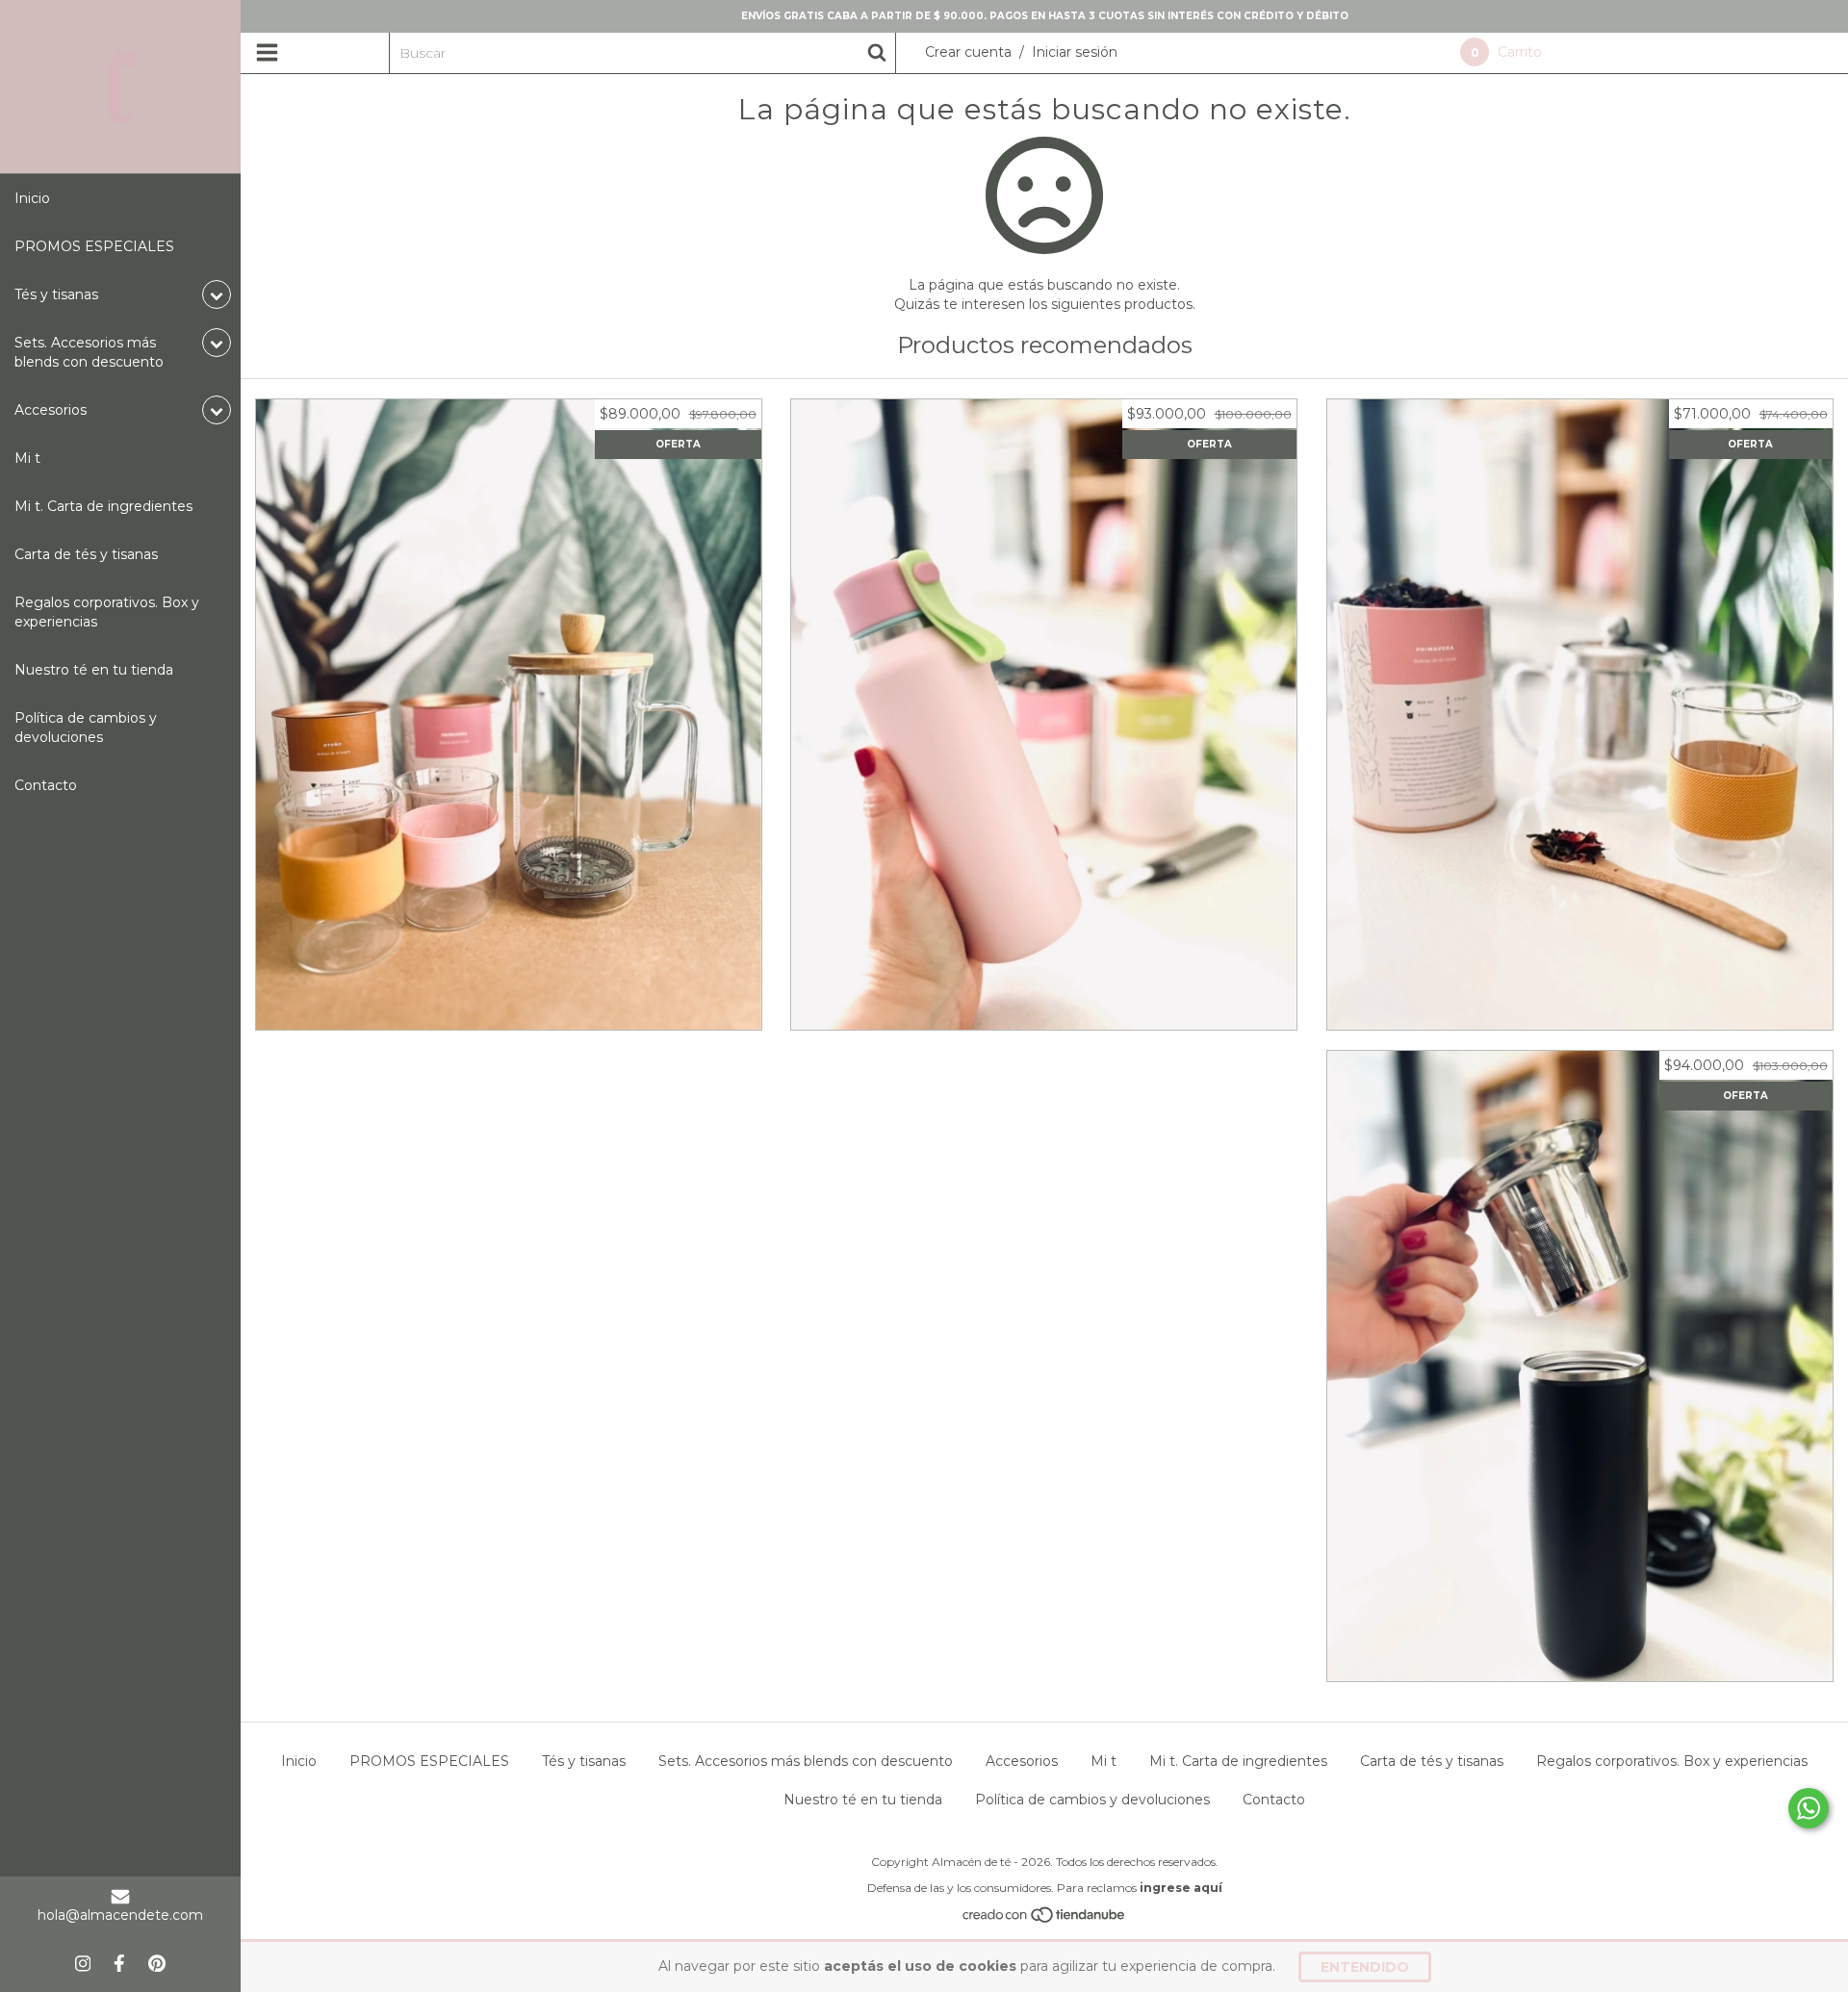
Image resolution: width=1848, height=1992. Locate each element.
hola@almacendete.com (120, 1915)
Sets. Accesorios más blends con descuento (806, 1761)
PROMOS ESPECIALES (94, 246)
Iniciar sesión (1075, 52)
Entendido (1365, 1967)
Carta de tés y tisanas (86, 554)
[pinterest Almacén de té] (157, 1963)
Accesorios (1022, 1761)
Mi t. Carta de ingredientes (103, 506)
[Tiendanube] (1045, 1920)
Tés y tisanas (584, 1761)
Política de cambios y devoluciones (86, 728)
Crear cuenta (968, 52)
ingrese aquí (1181, 1888)
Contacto (46, 785)
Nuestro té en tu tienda (94, 670)
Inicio (32, 198)
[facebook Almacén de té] (119, 1963)
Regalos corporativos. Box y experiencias (107, 612)
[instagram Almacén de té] (83, 1963)
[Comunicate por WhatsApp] (1809, 1808)
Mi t (27, 458)
